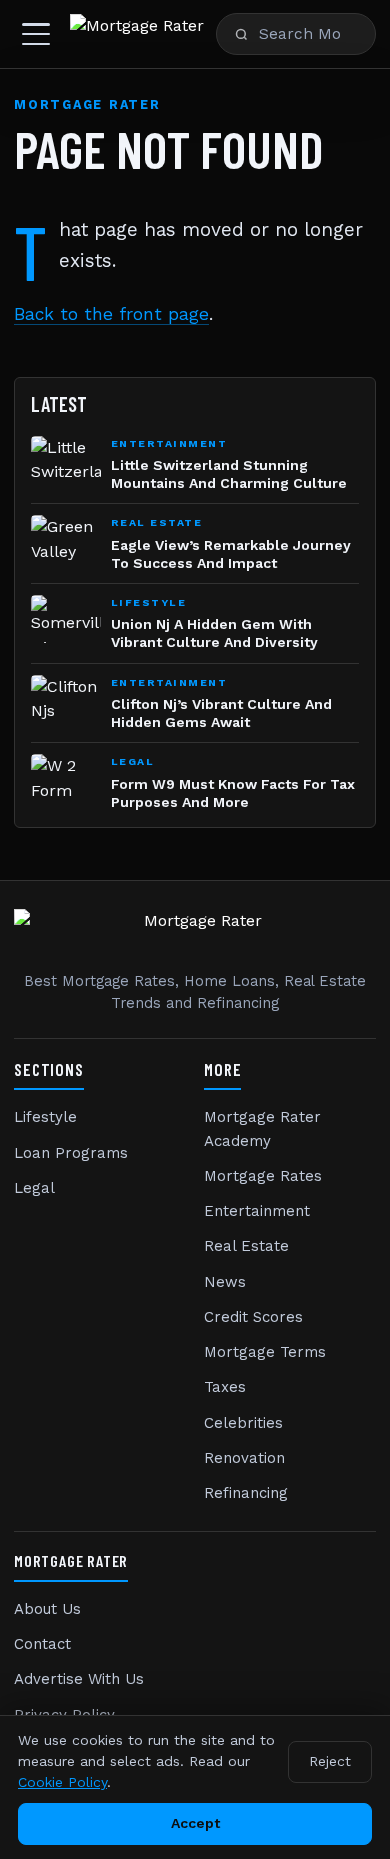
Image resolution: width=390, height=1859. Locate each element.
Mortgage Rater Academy (262, 1128)
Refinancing (246, 1493)
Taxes (225, 1387)
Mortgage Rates (263, 1176)
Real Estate (246, 1246)
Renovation (244, 1458)
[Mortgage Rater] (137, 34)
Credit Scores (253, 1317)
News (225, 1282)
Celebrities (243, 1423)
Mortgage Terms (265, 1352)
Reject (330, 1761)
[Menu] (36, 34)
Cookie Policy (62, 1782)
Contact (42, 1644)
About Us (47, 1609)
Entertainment (257, 1211)
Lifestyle (45, 1117)
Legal (34, 1188)
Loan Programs (71, 1153)
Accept (195, 1823)
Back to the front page (111, 314)
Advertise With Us (79, 1679)
